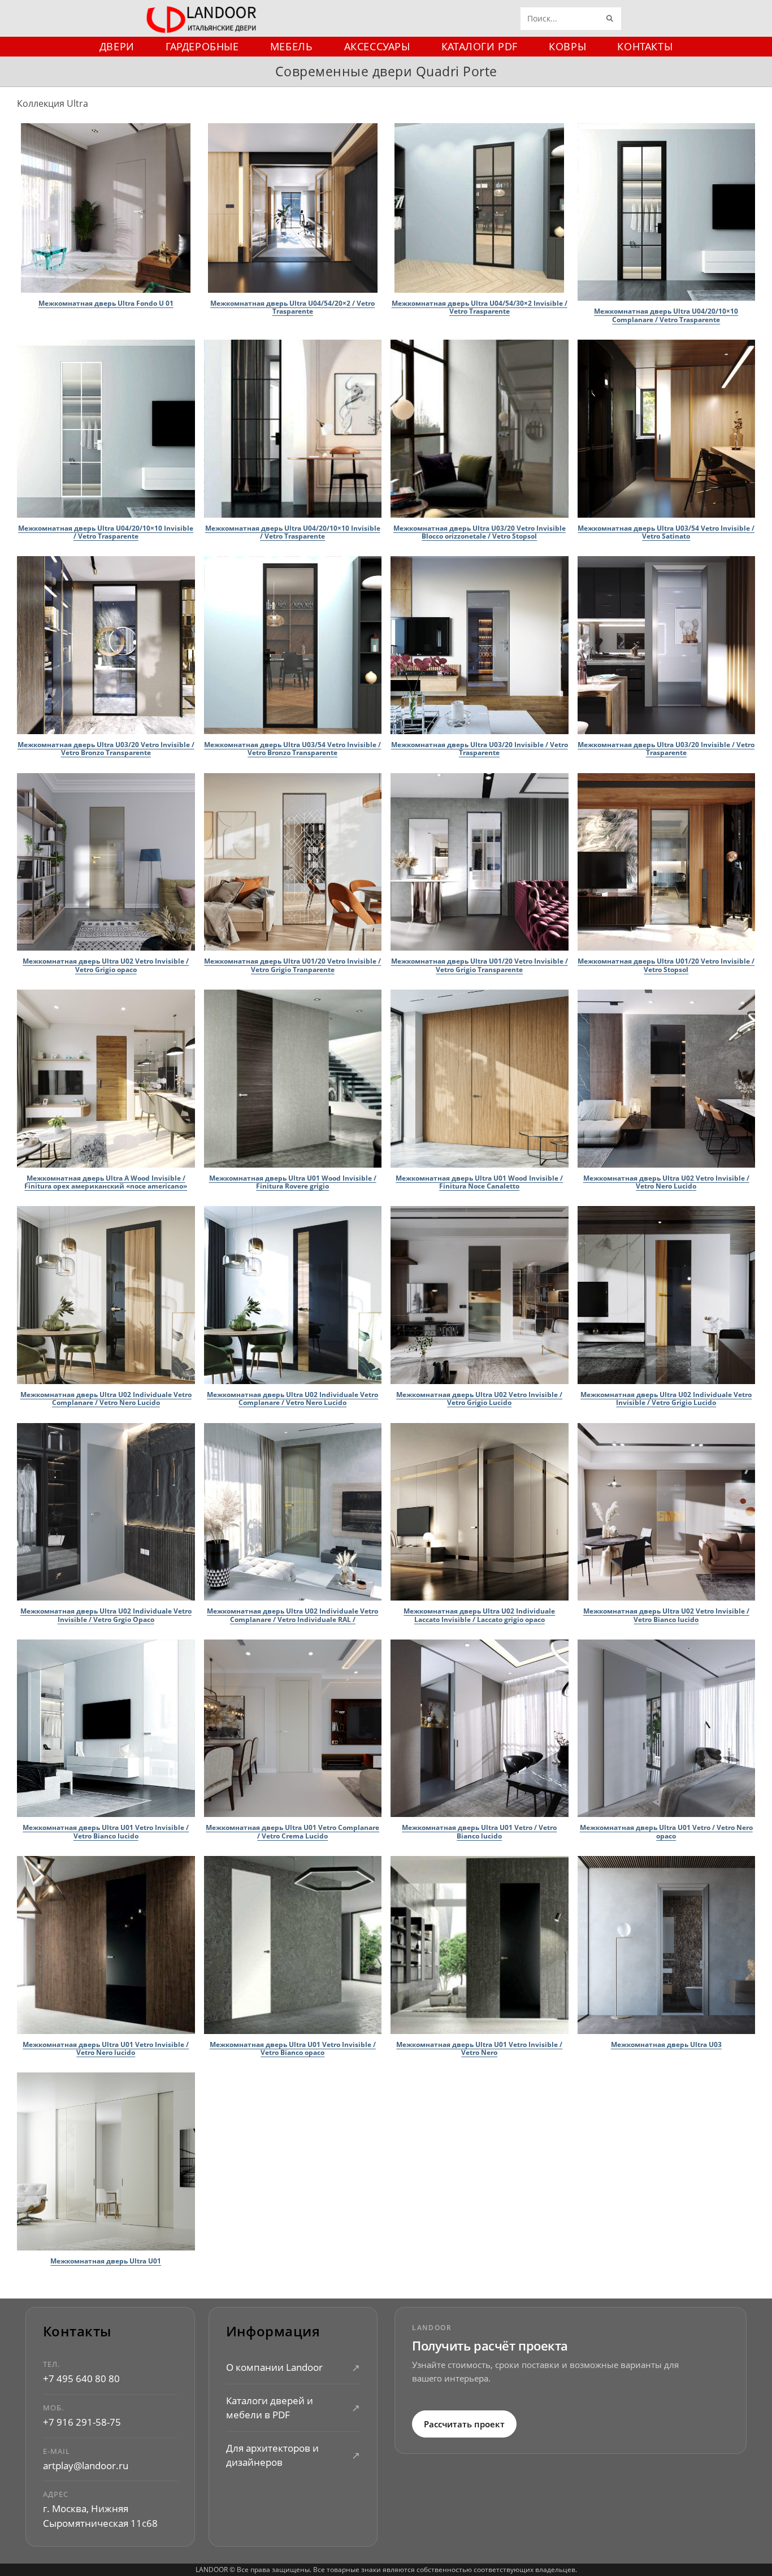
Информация (273, 2332)
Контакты (77, 2332)
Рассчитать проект (464, 2424)
